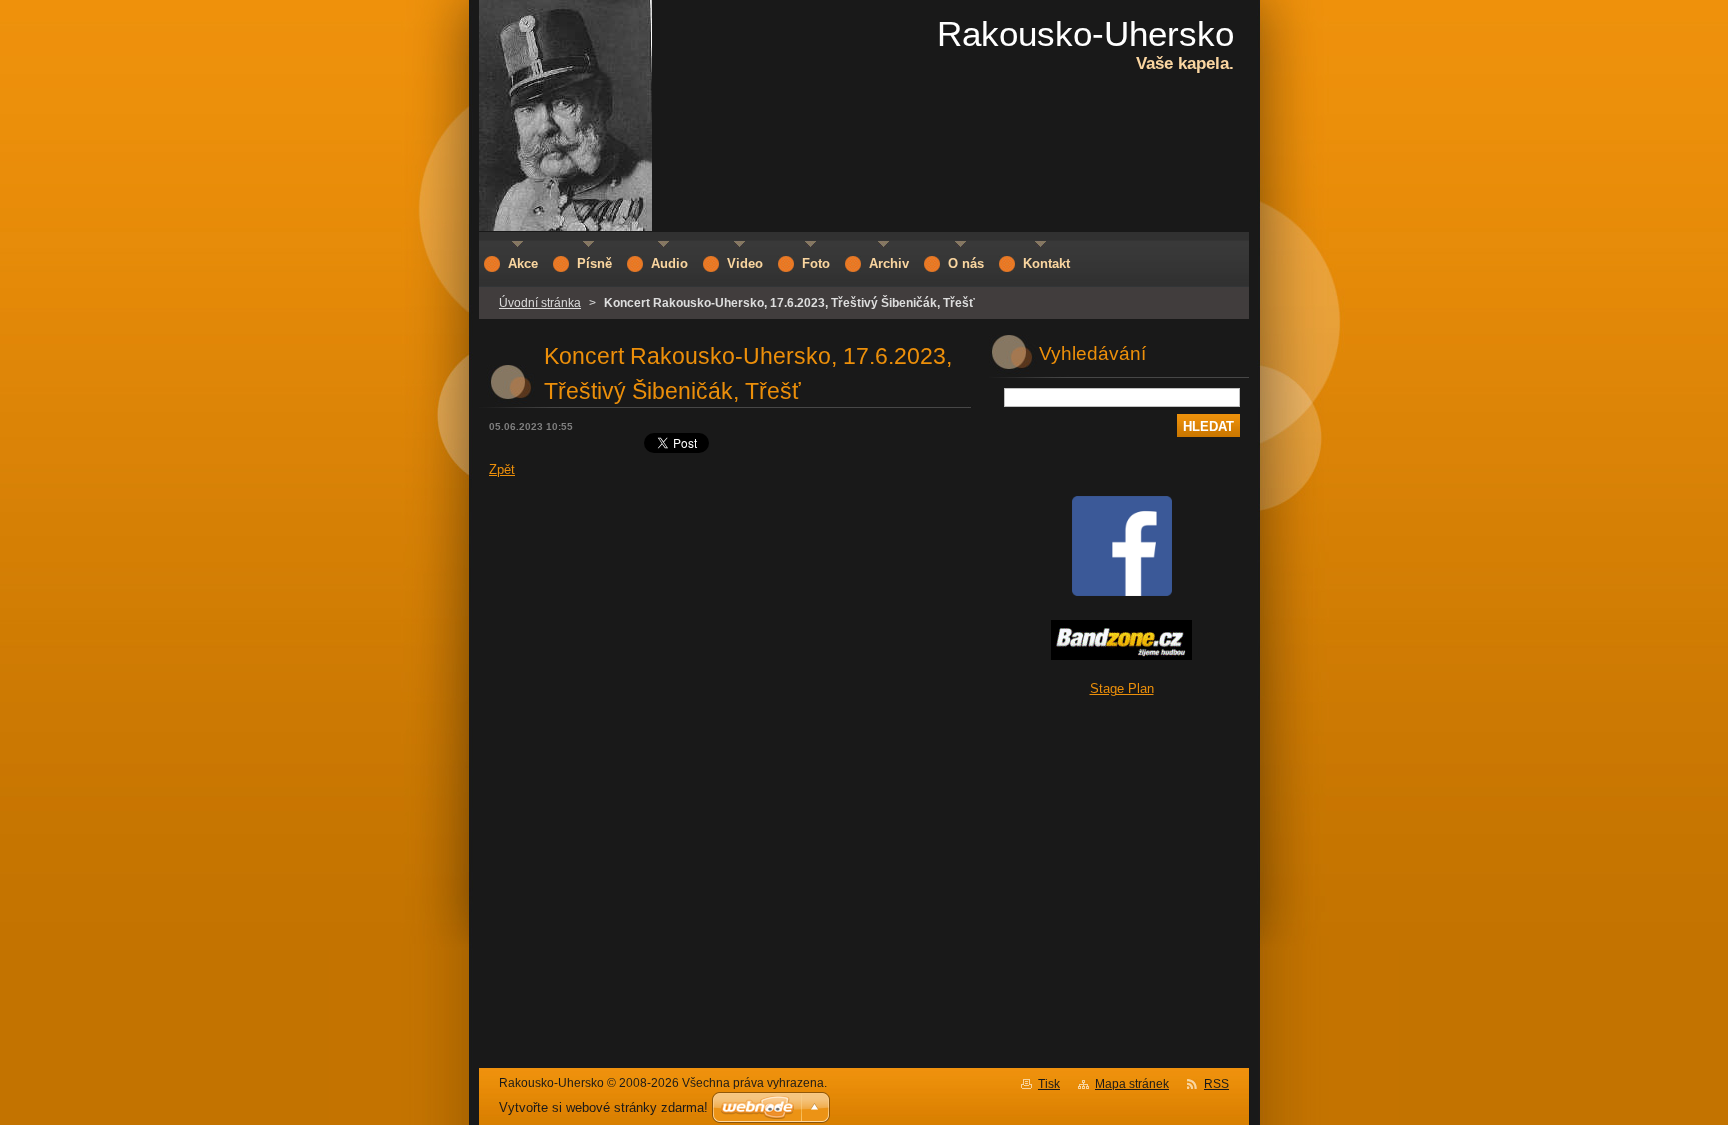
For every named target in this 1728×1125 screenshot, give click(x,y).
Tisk (1049, 1084)
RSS (1216, 1084)
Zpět (502, 469)
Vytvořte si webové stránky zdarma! (603, 1107)
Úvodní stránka (540, 303)
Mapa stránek (1132, 1084)
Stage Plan (1122, 688)
